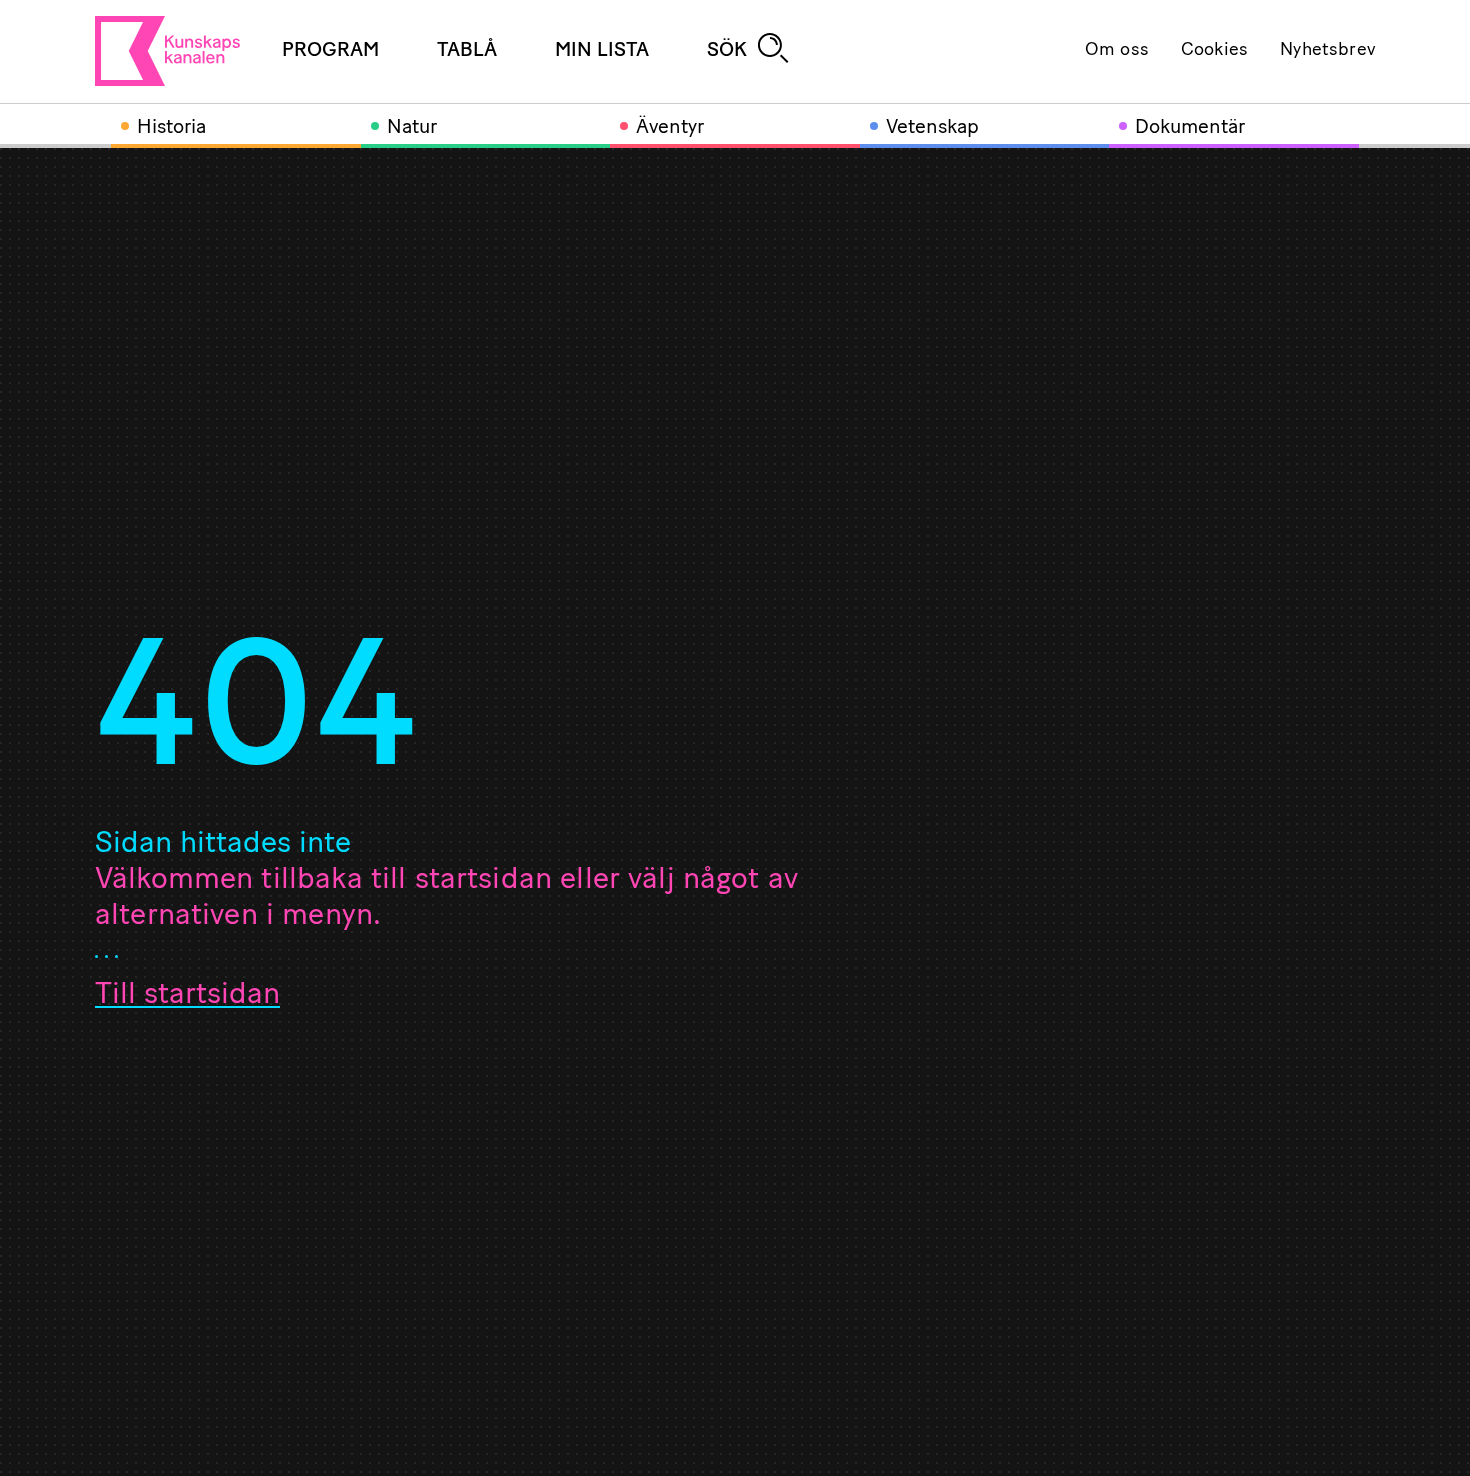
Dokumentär (1190, 128)
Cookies (1214, 51)
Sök (727, 51)
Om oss (1117, 51)
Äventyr (670, 128)
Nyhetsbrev (1327, 51)
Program (330, 51)
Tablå (467, 51)
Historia (171, 128)
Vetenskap (932, 128)
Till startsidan (187, 995)
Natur (412, 128)
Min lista (602, 51)
